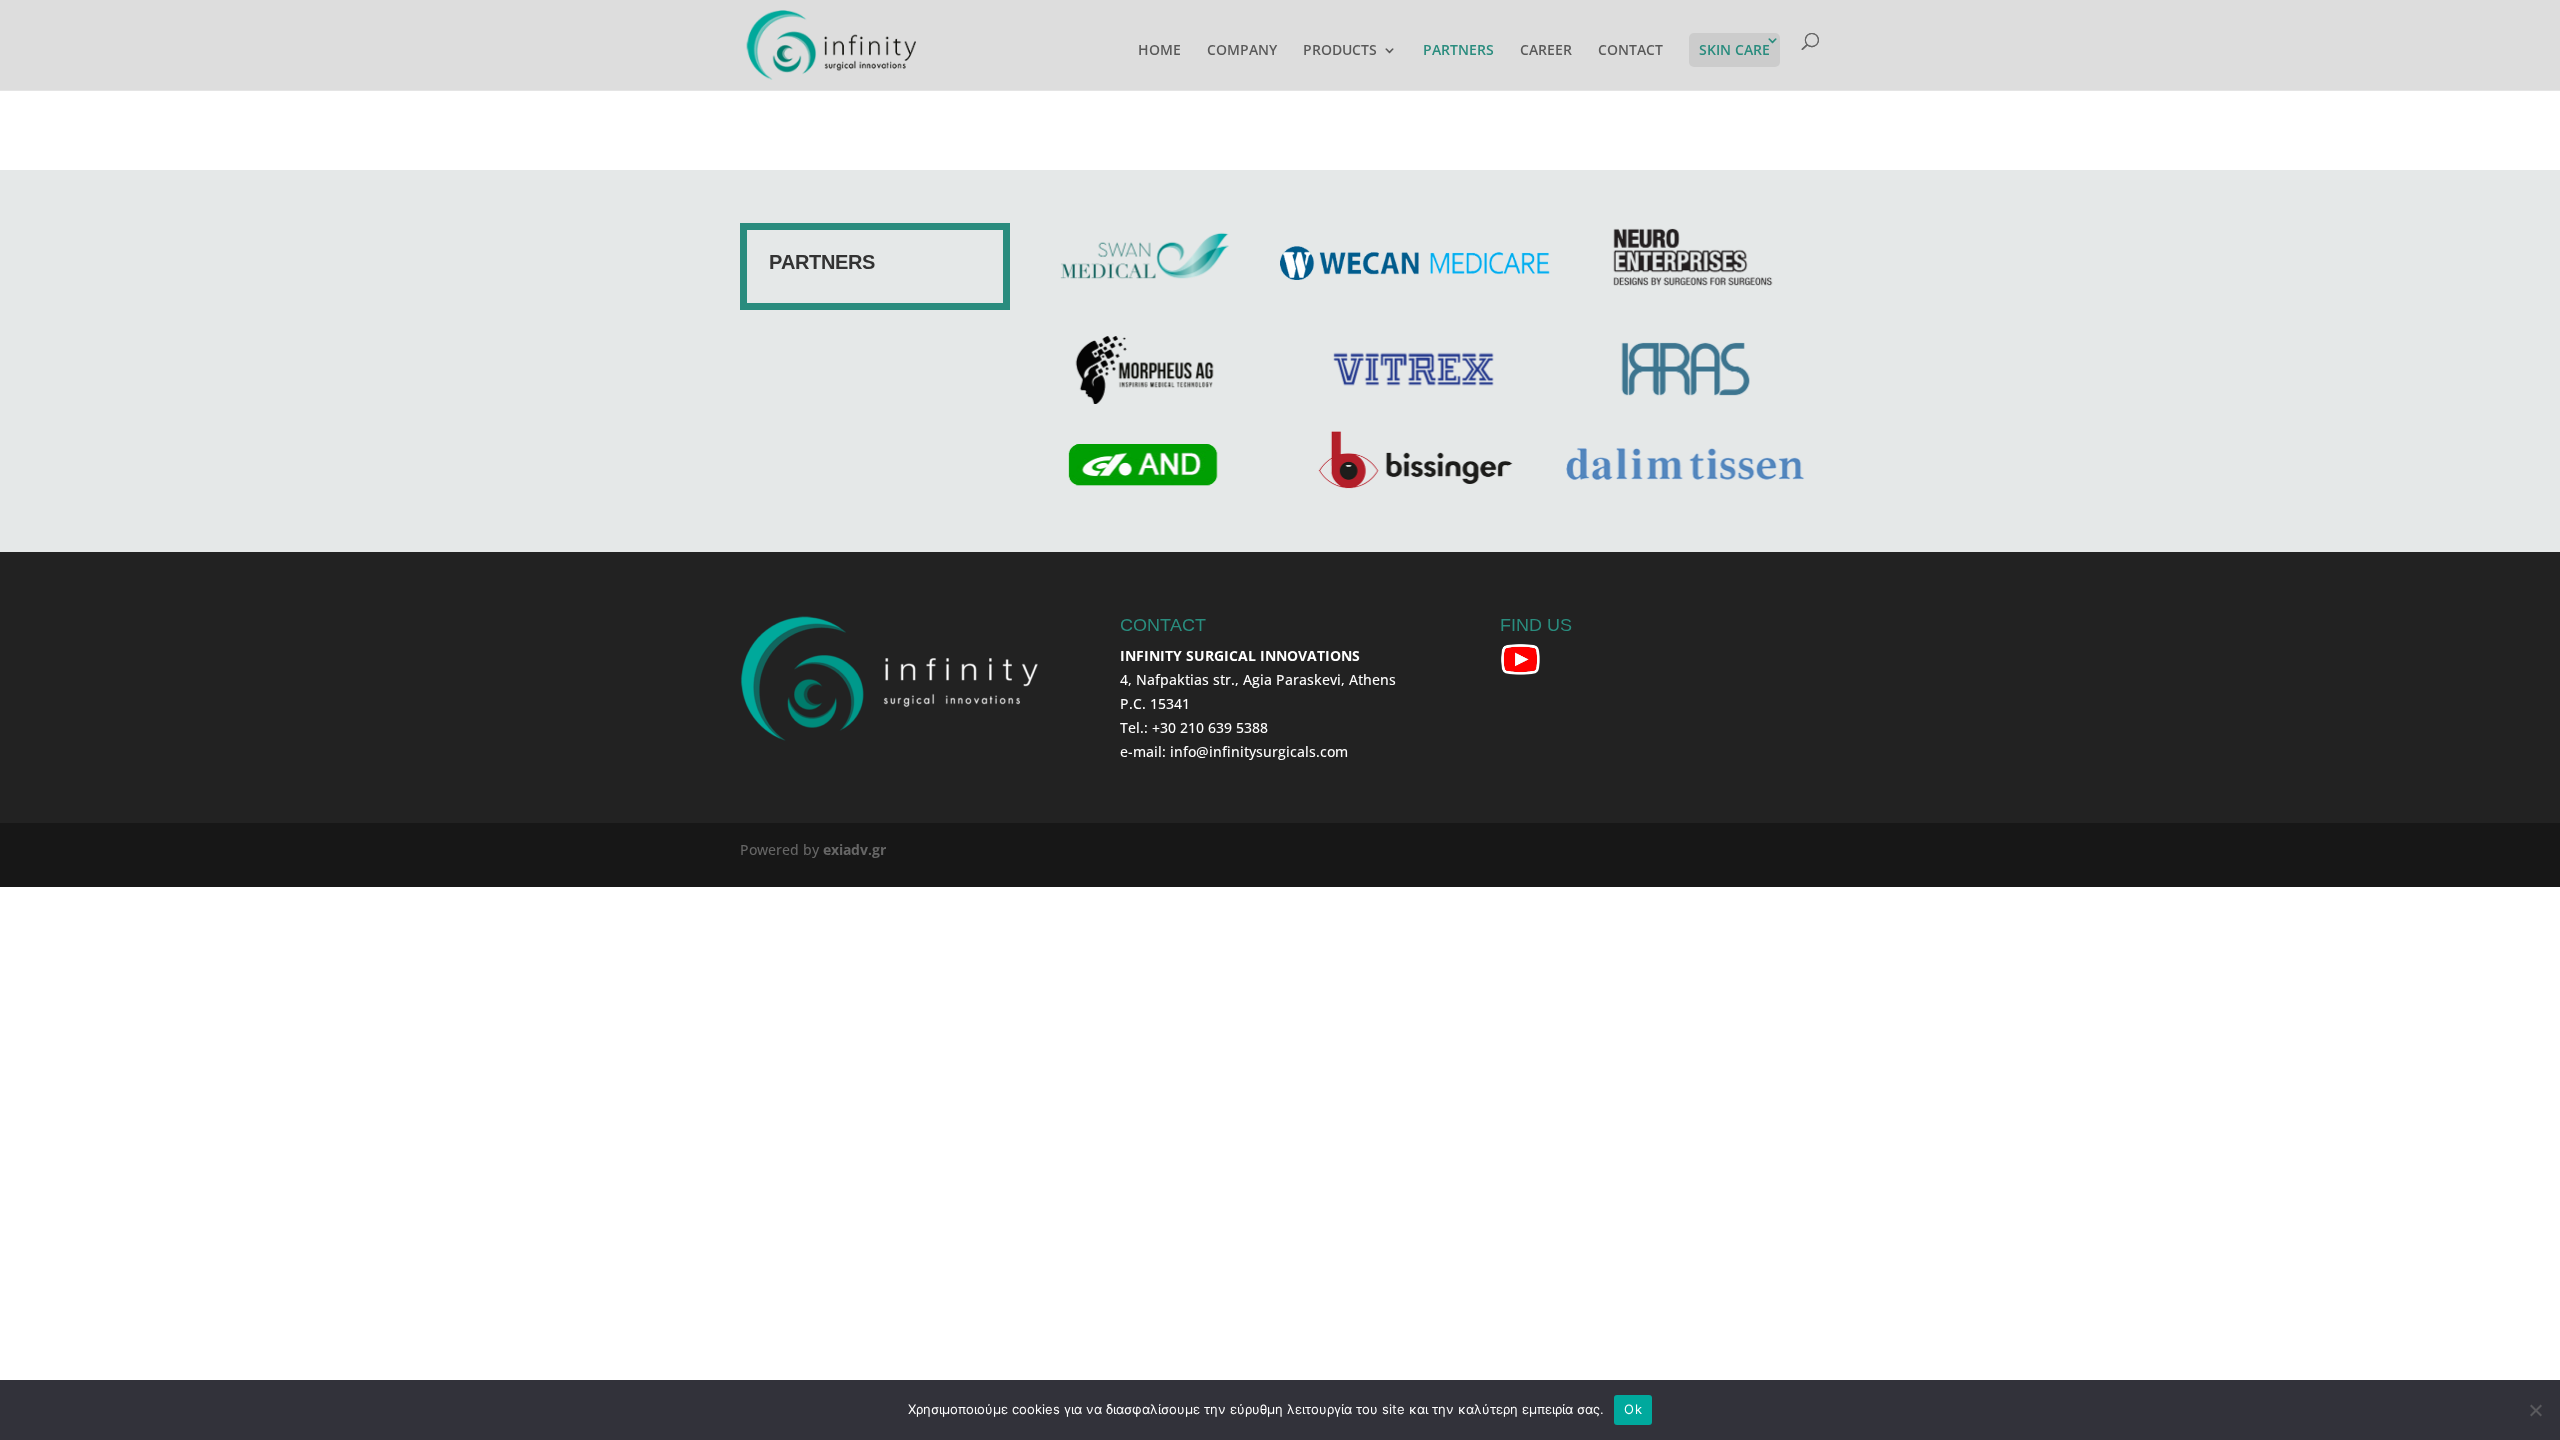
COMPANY (1242, 51)
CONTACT (1630, 51)
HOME (1159, 51)
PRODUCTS (1340, 51)
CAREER (1546, 51)
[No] (2535, 1410)
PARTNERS (1458, 51)
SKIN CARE (1734, 49)
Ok (1633, 1409)
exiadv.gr (854, 849)
